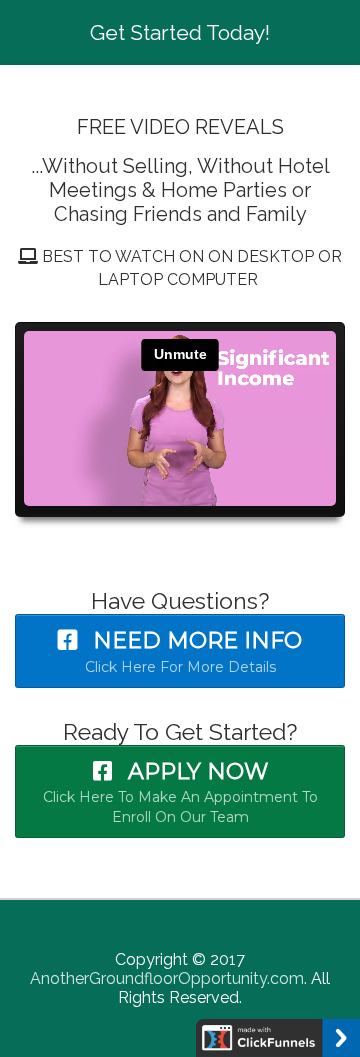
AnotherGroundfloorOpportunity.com (167, 978)
